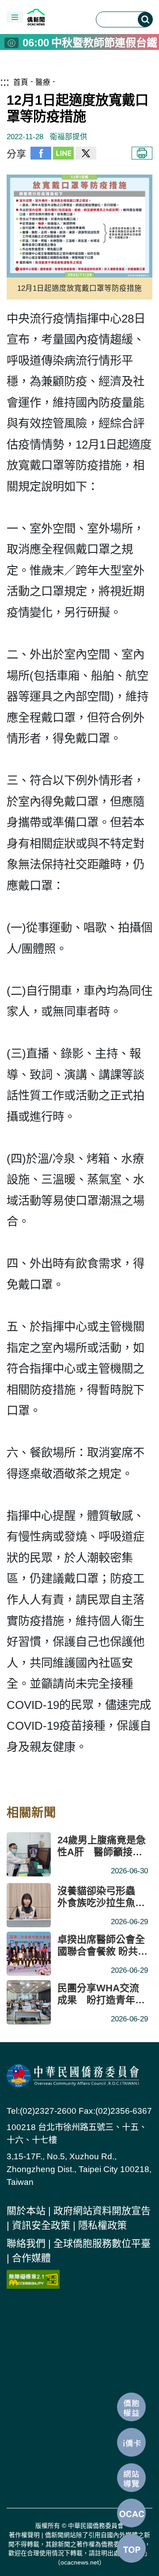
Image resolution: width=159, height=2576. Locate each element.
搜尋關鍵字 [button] (145, 19)
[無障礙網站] (33, 2278)
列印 (142, 153)
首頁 (21, 82)
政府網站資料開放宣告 (102, 2211)
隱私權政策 (102, 2225)
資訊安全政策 (41, 2225)
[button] (15, 17)
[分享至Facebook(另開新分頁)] (41, 154)
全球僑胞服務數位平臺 (102, 2243)
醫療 (43, 82)
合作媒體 (31, 2258)
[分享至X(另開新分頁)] (86, 154)
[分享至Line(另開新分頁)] (63, 154)
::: (5, 82)
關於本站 (26, 2211)
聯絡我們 (26, 2243)
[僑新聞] (56, 17)
